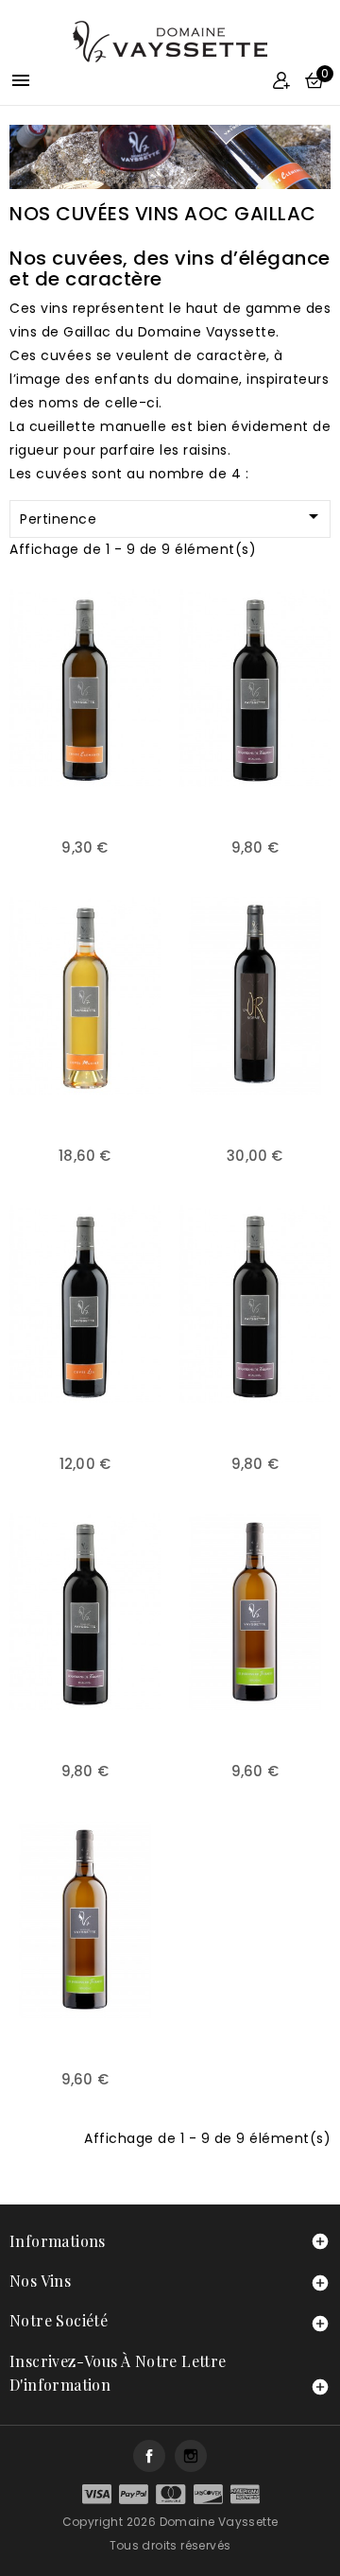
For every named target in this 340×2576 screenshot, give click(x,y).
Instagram (191, 2456)
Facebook (149, 2456)
